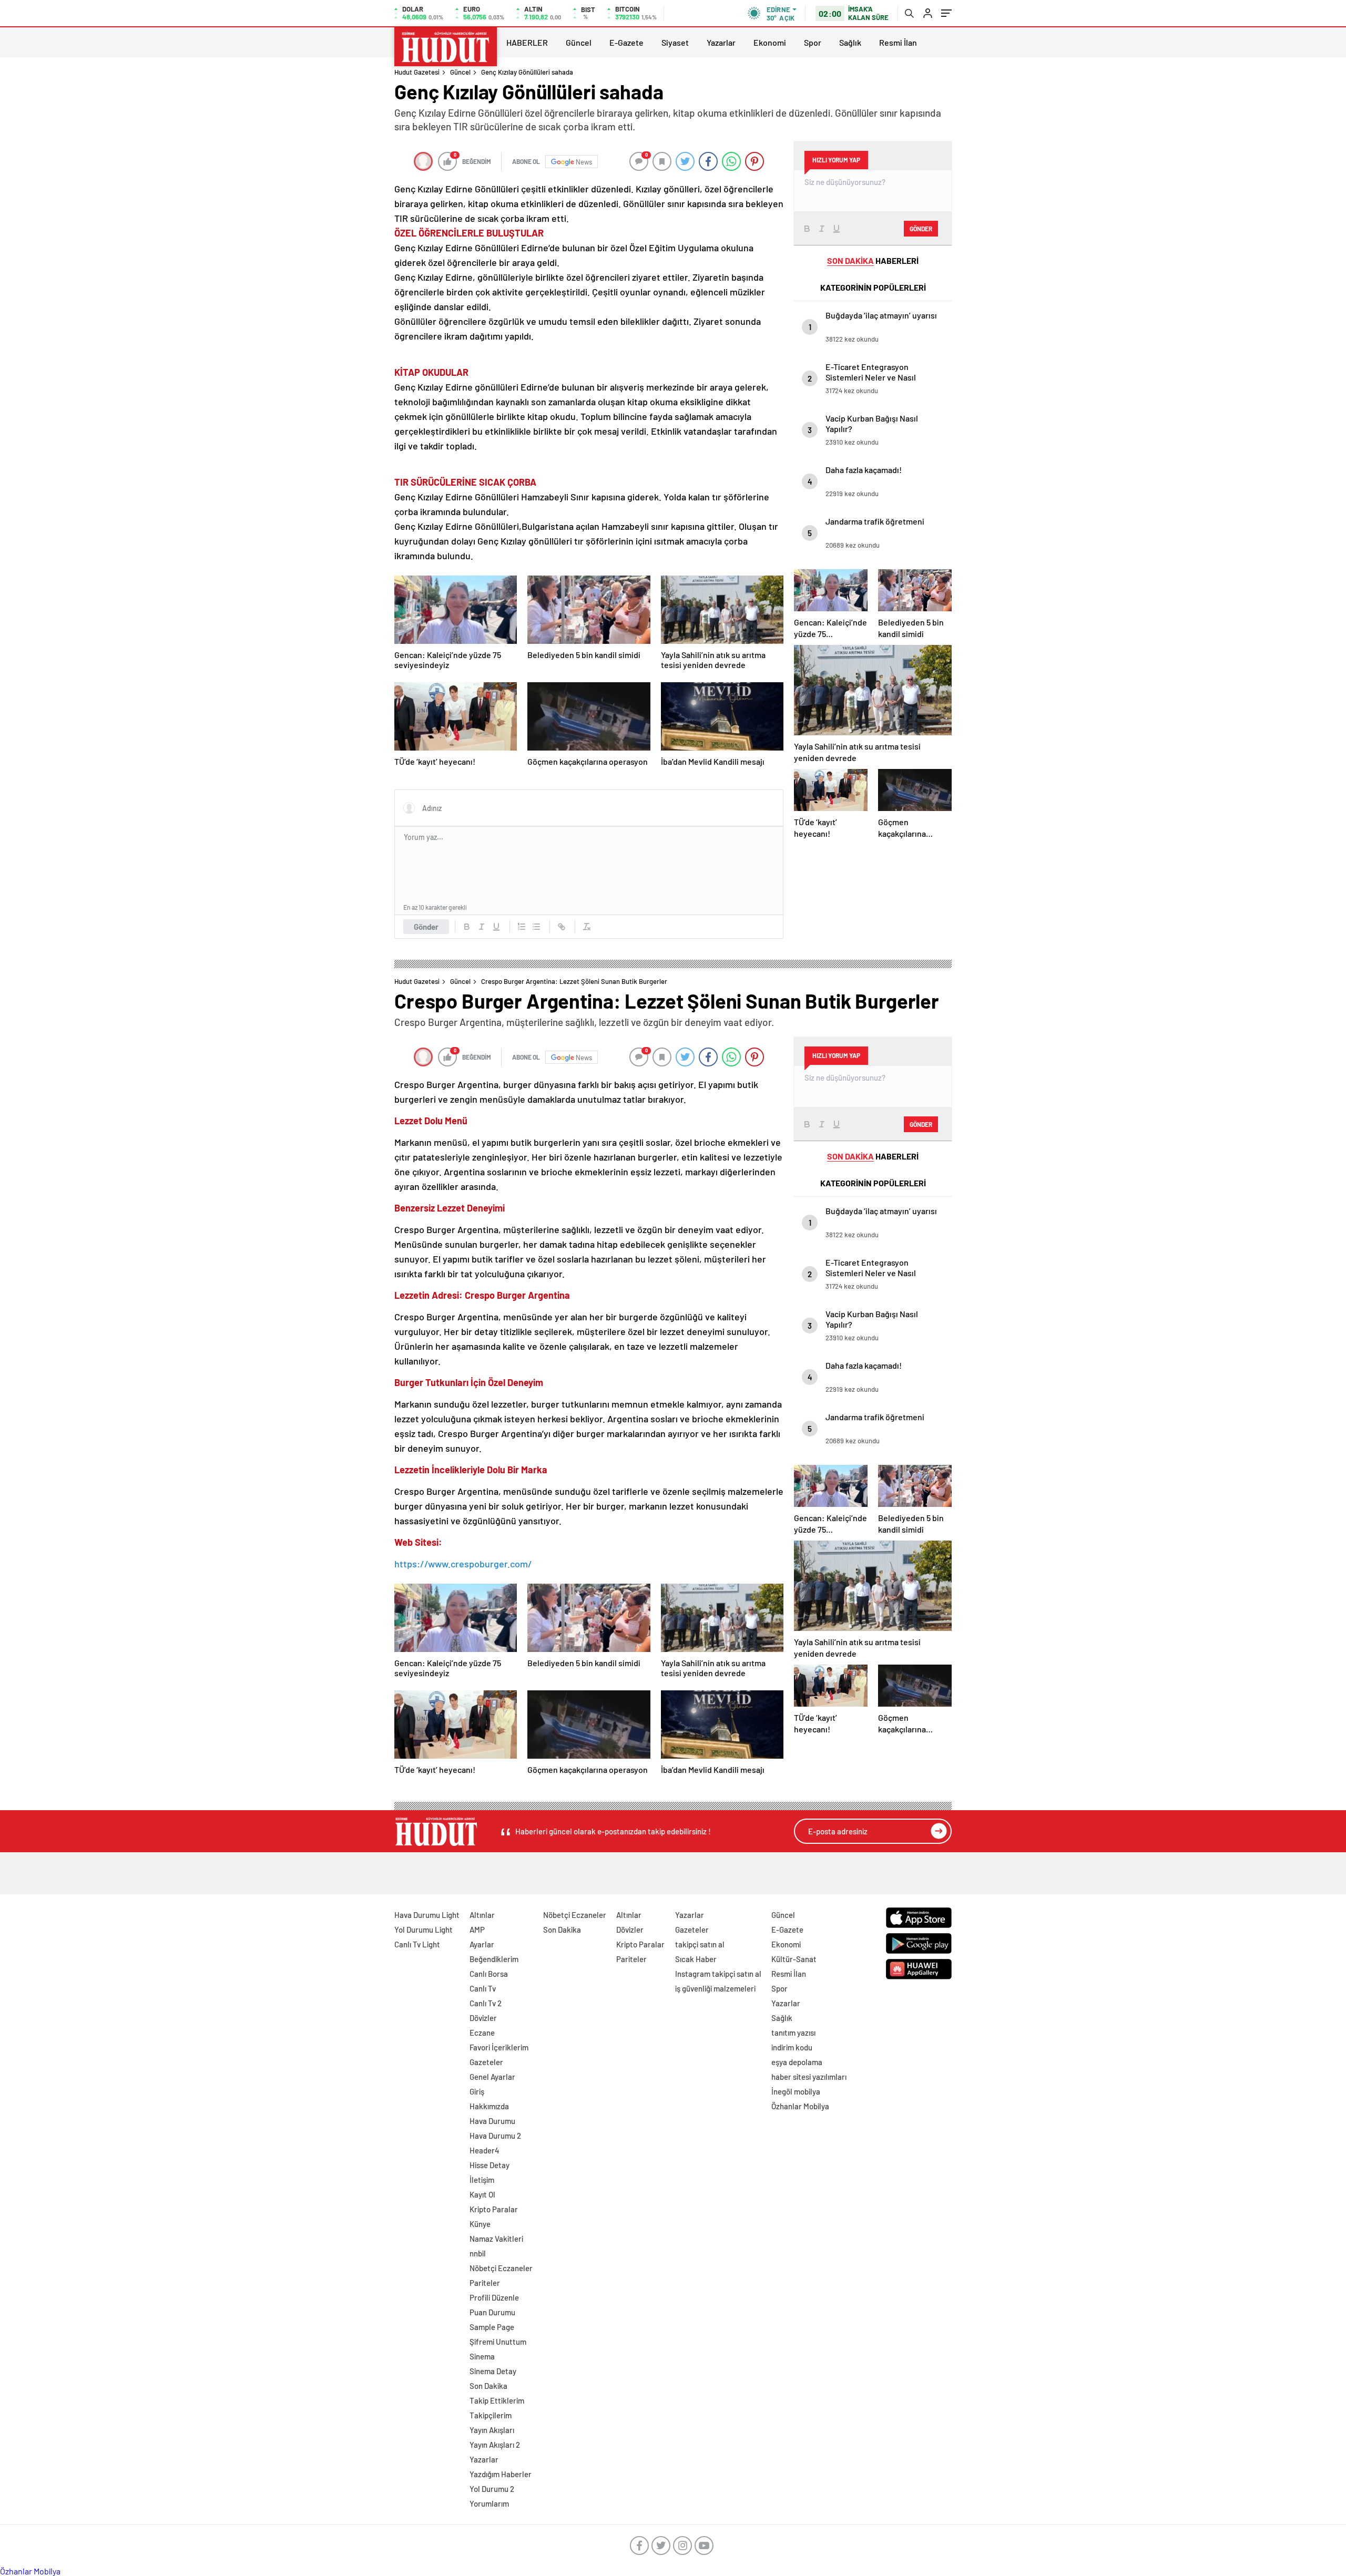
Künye (480, 2224)
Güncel (579, 42)
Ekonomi (770, 42)
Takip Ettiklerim (497, 2400)
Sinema (482, 2356)
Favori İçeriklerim (499, 2047)
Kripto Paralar (494, 2209)
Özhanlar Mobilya (800, 2106)
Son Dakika (488, 2386)
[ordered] (522, 927)
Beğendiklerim (494, 1959)
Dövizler (483, 2018)
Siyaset (675, 42)
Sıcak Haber (696, 1959)
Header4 (485, 2150)
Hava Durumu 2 (495, 2136)
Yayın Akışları (492, 2430)
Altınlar (482, 1915)
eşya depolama (797, 2062)
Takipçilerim (491, 2415)
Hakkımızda (489, 2106)
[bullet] (536, 927)
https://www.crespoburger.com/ (463, 1564)
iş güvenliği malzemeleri (715, 1988)
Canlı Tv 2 (486, 2003)
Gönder (426, 927)
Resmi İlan (898, 42)
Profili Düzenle (494, 2297)
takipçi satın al (700, 1944)
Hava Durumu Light (427, 1915)
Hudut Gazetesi (417, 72)
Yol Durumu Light (424, 1930)
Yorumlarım (489, 2503)
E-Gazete (626, 42)
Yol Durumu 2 (492, 2489)
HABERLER (527, 42)
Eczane (482, 2033)
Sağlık (850, 42)
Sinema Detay (493, 2371)
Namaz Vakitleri (496, 2239)
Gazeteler (486, 2062)
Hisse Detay (490, 2165)
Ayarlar (482, 1944)
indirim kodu (792, 2047)
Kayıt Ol (482, 2194)
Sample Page (492, 2327)
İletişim (482, 2180)
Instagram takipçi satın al (718, 1974)
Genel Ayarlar (492, 2077)
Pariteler (485, 2283)
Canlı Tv (483, 1988)
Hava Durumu (492, 2121)
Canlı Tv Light (417, 1944)
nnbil (478, 2253)
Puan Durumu (492, 2312)
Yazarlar (721, 42)
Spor (813, 42)
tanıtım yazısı (793, 2033)
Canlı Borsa (489, 1974)
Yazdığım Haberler (501, 2474)
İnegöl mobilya (796, 2091)
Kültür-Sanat (794, 1959)
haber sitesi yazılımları (809, 2077)
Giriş (477, 2091)
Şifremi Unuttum (498, 2342)
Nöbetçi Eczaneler (501, 2268)
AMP (477, 1930)
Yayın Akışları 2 (495, 2445)
